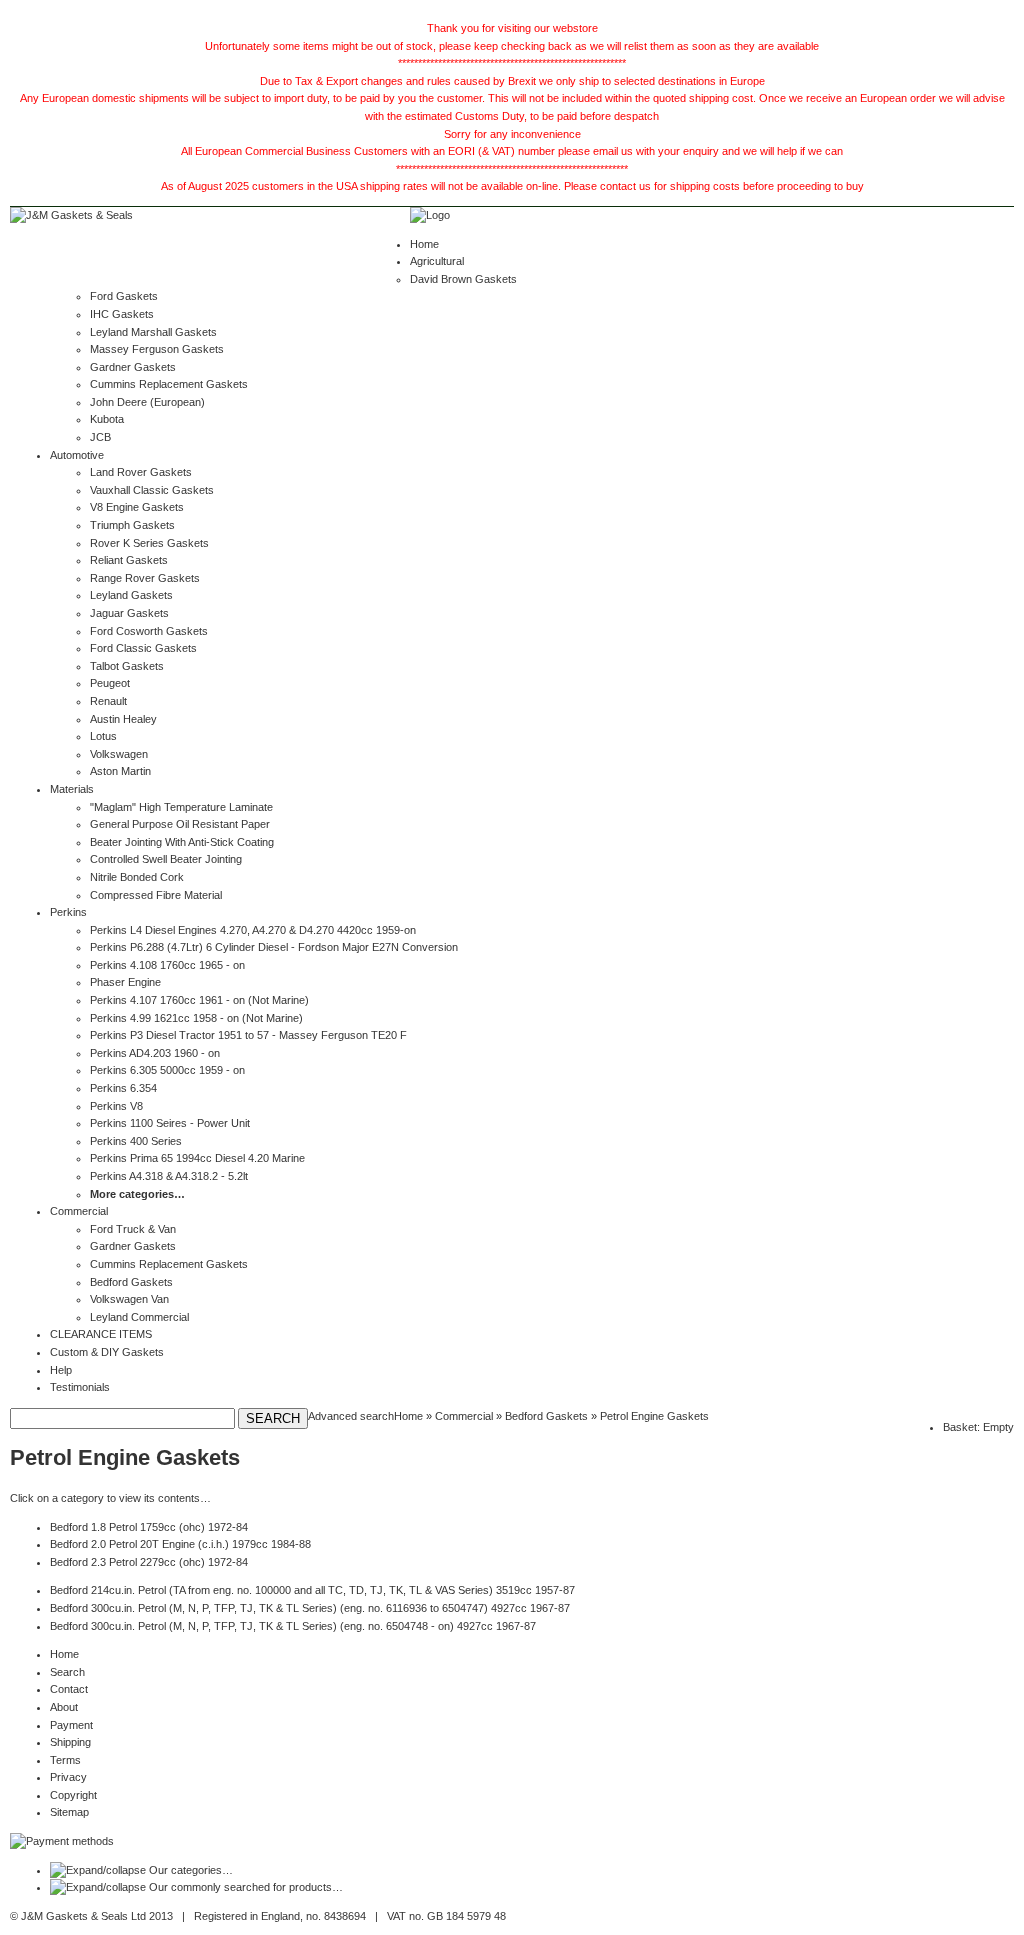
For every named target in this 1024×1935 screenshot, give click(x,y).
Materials (72, 789)
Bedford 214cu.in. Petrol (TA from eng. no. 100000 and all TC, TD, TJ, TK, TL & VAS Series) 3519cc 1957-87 (312, 1590)
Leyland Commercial (139, 1317)
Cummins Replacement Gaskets (169, 384)
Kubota (107, 419)
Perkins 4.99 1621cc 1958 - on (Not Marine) (196, 1018)
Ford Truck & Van (133, 1229)
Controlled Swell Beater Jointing (166, 859)
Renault (108, 701)
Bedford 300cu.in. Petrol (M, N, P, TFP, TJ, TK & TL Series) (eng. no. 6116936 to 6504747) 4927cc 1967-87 (310, 1608)
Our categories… (191, 1870)
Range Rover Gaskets (145, 578)
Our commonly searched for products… (246, 1887)
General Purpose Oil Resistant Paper (180, 824)
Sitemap (69, 1812)
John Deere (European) (147, 402)
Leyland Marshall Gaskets (153, 332)
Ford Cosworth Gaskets (149, 631)
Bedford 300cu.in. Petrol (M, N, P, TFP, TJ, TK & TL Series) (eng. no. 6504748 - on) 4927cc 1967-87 (293, 1626)
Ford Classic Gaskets (143, 648)
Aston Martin (120, 771)
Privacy (68, 1777)
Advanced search (351, 1416)
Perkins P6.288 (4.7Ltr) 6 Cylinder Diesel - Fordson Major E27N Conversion (274, 947)
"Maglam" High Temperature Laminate (181, 807)
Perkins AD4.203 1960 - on (155, 1053)
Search (67, 1672)
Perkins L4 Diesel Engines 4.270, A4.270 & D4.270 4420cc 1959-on (253, 930)
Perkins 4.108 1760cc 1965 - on (167, 965)
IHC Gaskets (122, 314)
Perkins (68, 912)
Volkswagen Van (129, 1299)
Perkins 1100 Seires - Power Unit (170, 1123)
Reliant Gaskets (129, 560)
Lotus (103, 736)
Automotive (77, 455)
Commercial (79, 1211)
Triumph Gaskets (132, 525)
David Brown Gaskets (463, 279)
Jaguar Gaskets (129, 613)
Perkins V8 (116, 1106)
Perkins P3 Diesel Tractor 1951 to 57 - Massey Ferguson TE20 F (248, 1035)
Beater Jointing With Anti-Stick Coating (182, 842)
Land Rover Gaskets (141, 472)
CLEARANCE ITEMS (101, 1334)
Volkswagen (119, 754)
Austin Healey (123, 719)
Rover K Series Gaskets (149, 543)
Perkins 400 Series (136, 1141)
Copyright (73, 1795)
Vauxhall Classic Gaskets (152, 490)
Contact (69, 1689)
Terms (65, 1760)
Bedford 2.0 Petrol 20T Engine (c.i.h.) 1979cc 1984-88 (180, 1544)
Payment (71, 1725)
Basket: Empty (978, 1427)
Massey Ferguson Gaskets (157, 349)
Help (61, 1370)
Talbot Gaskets (127, 666)
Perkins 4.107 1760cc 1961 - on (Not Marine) (199, 1000)
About (64, 1707)
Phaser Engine (125, 982)
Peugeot (110, 683)
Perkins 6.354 (123, 1088)
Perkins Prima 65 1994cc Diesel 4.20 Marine (197, 1158)
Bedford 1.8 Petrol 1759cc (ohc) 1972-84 (149, 1527)
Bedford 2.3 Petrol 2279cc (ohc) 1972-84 (149, 1562)
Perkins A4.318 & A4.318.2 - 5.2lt (169, 1176)
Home (424, 244)
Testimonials (80, 1387)
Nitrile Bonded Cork (137, 877)
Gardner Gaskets (133, 367)
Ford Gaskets (124, 296)
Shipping (70, 1742)
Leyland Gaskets (131, 595)
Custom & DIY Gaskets (107, 1352)
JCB (100, 437)
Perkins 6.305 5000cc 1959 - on (167, 1070)
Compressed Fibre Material (156, 895)
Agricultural (437, 261)
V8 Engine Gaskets (137, 507)
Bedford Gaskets (131, 1282)
